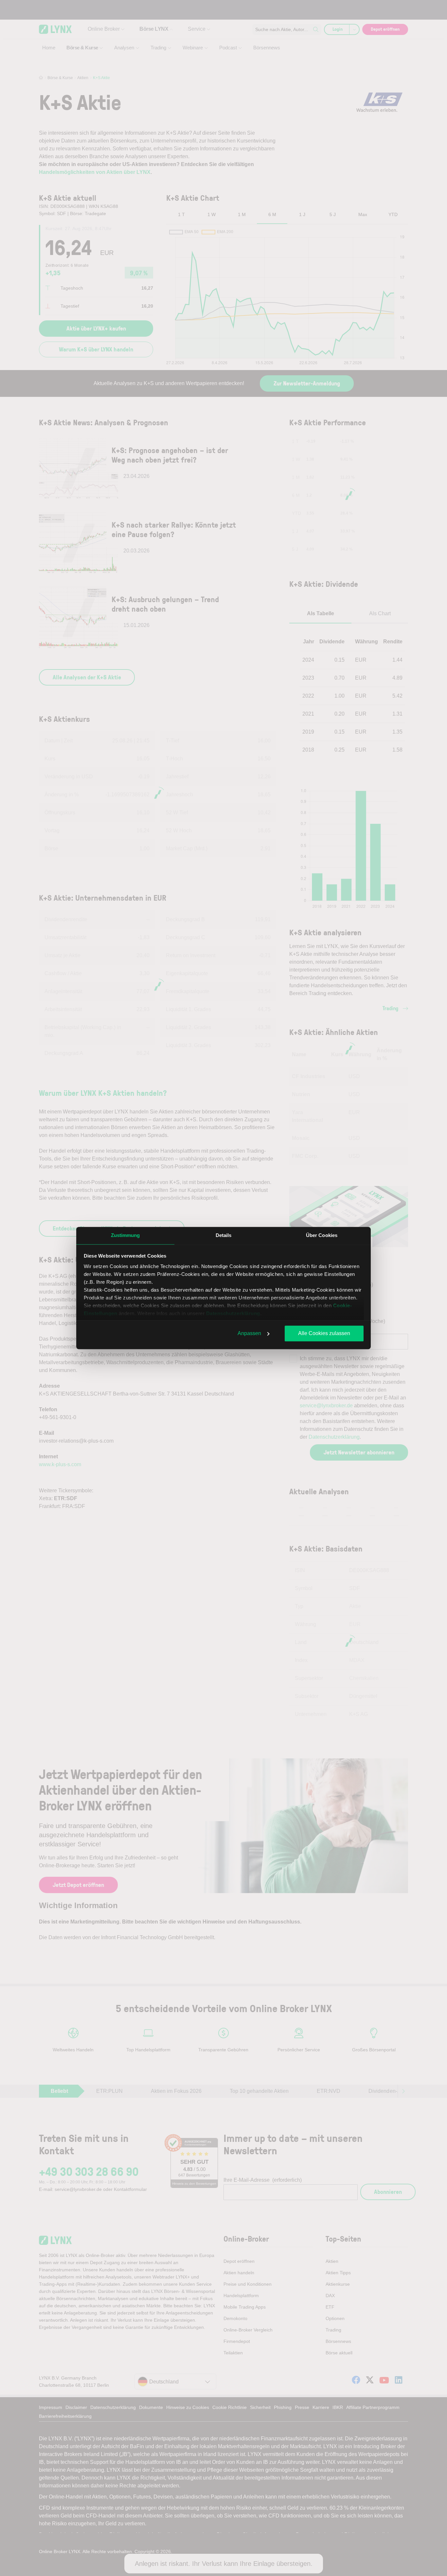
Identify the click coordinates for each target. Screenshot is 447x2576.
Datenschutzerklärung (233, 1313)
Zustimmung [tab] (125, 1235)
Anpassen (249, 1333)
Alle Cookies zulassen (324, 1333)
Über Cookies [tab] (322, 1235)
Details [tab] (224, 1235)
